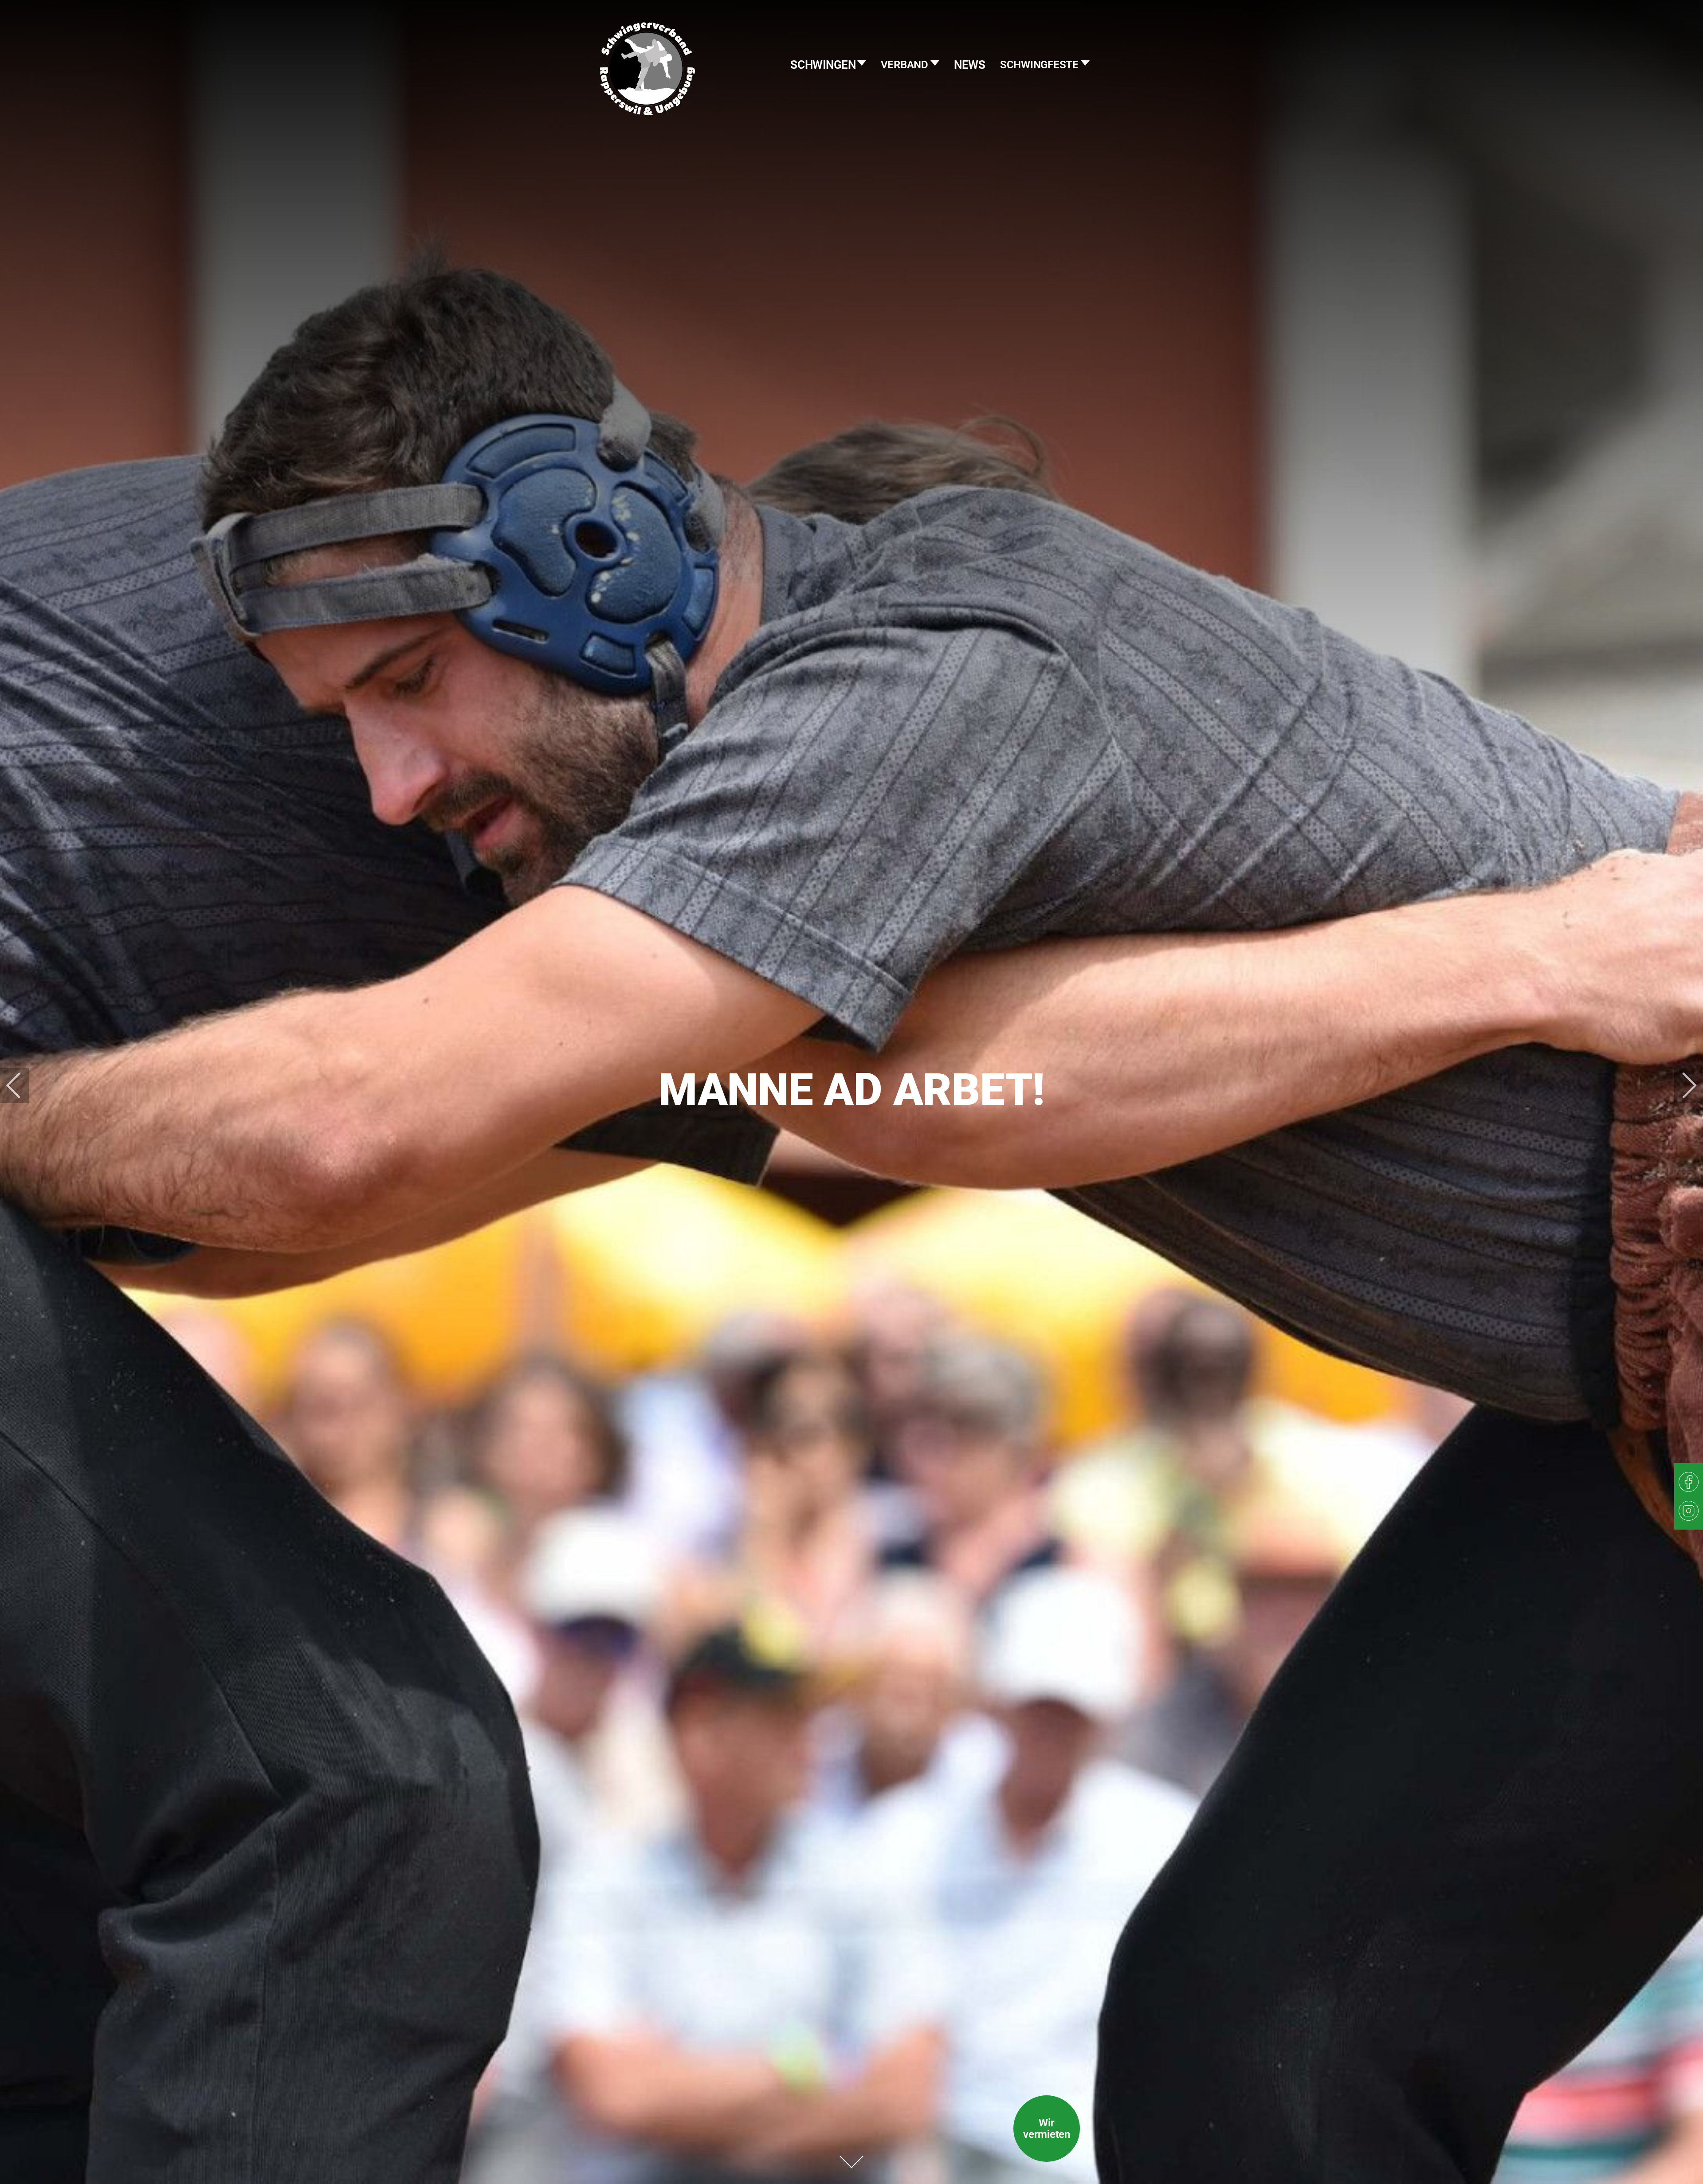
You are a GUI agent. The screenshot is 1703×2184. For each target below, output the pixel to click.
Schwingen (824, 65)
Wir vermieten (1047, 2129)
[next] (1683, 1085)
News (970, 65)
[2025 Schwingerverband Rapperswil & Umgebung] (647, 86)
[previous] (20, 1085)
